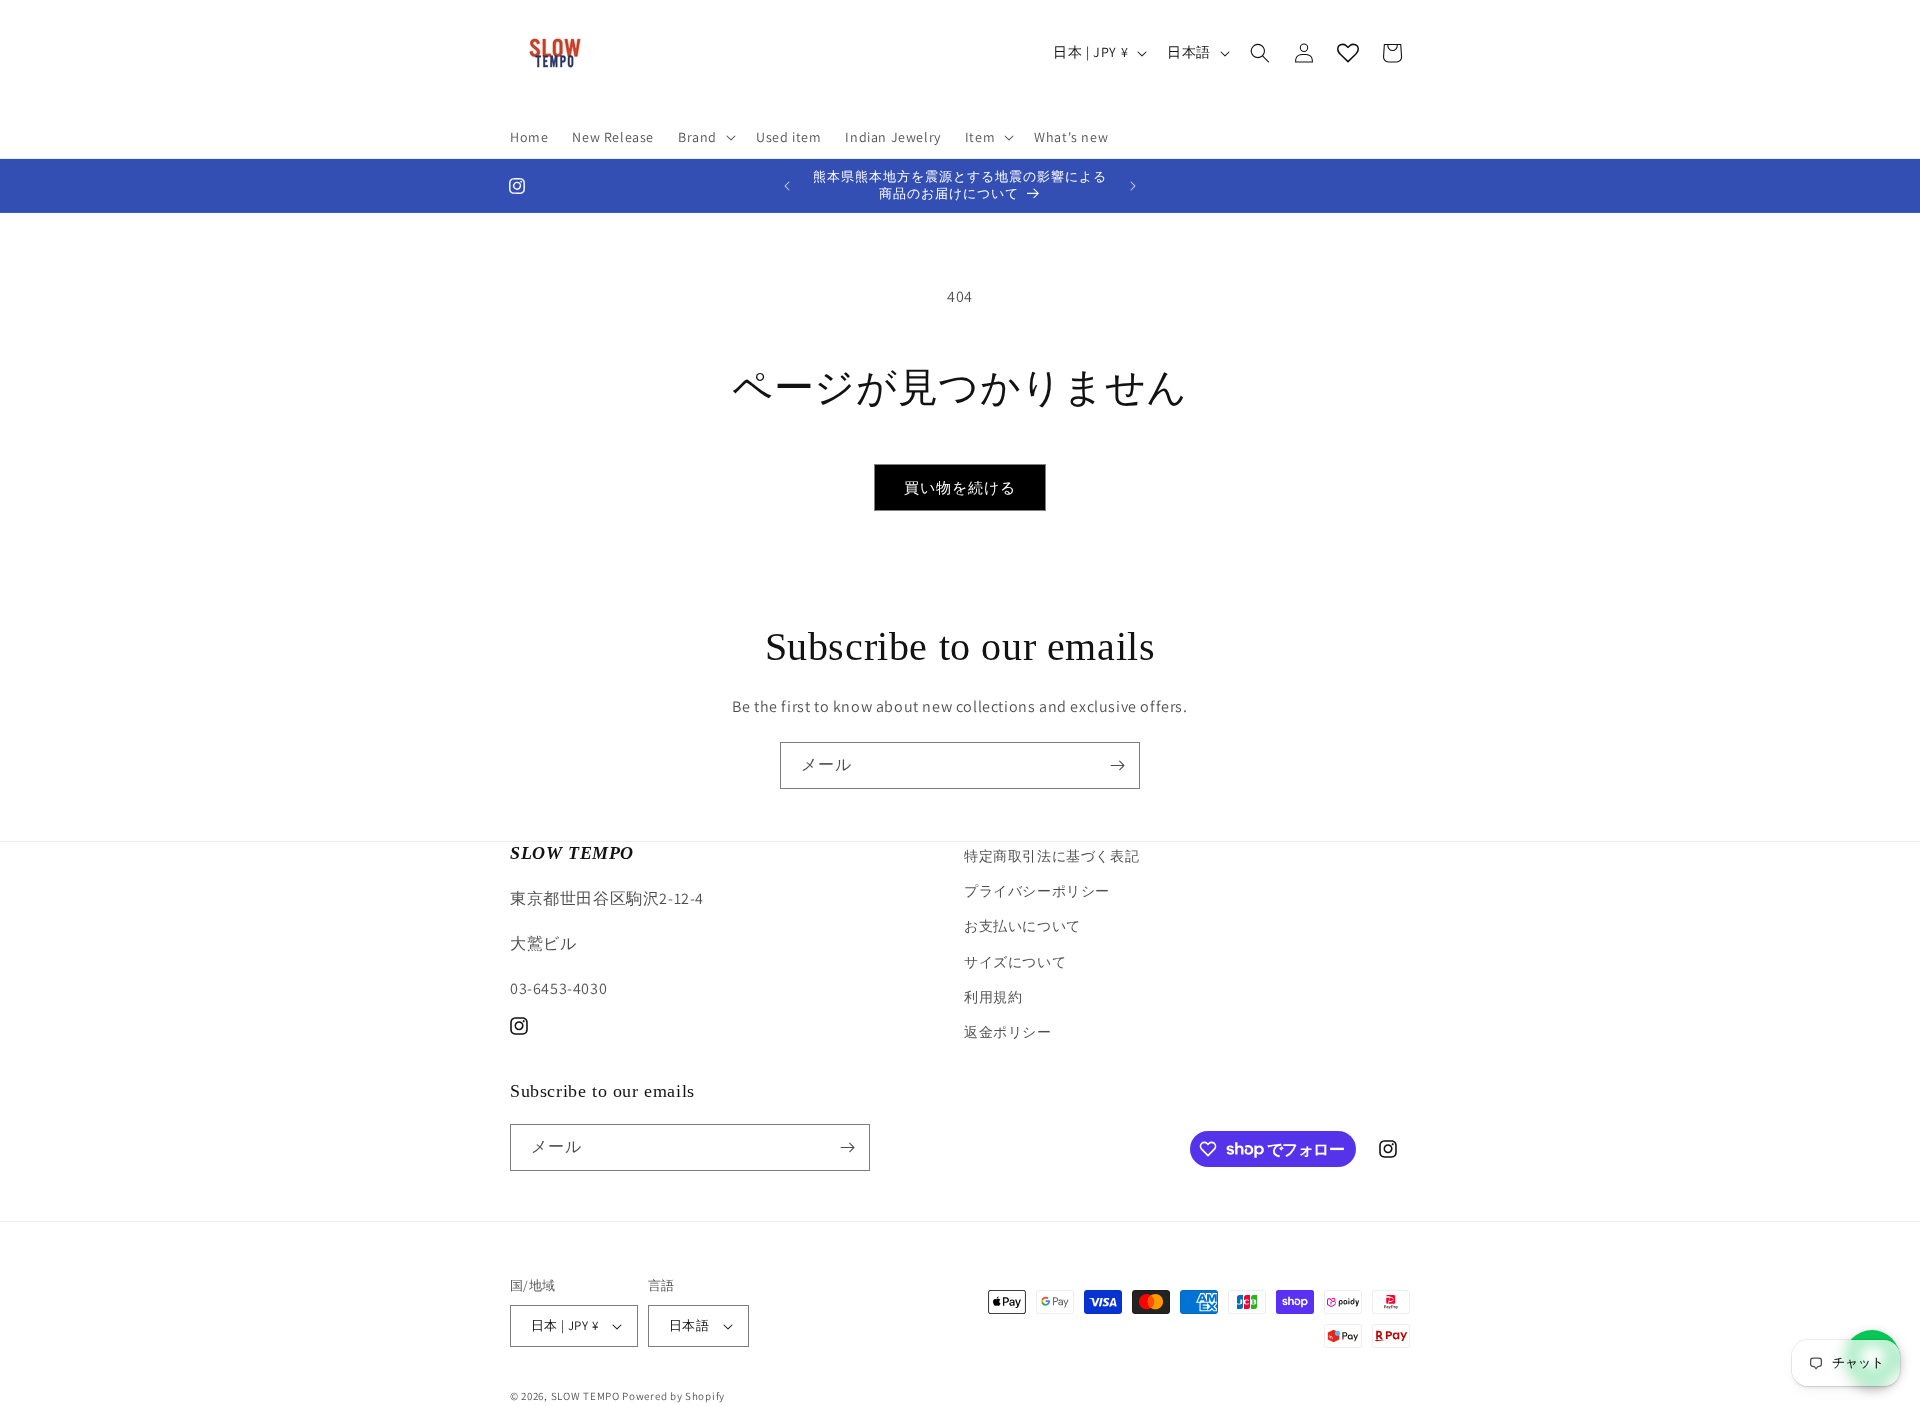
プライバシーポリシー (1037, 891)
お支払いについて (1022, 926)
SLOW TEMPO (585, 1396)
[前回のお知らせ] (787, 186)
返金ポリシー (1008, 1032)
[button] (705, 137)
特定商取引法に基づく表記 (1051, 856)
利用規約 (993, 997)
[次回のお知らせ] (1133, 186)
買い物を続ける (960, 487)
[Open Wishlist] (1348, 53)
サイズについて (1015, 962)
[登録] (1117, 765)
